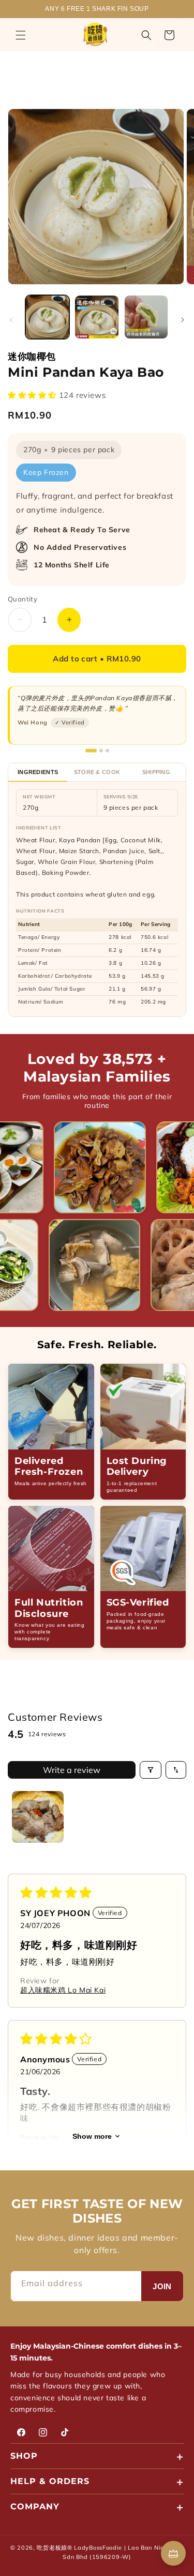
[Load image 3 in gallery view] (146, 317)
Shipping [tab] (156, 772)
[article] (51, 1432)
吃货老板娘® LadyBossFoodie (79, 2548)
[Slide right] (183, 320)
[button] (21, 35)
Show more (92, 2136)
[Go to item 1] (38, 1817)
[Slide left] (11, 320)
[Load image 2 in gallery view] (96, 317)
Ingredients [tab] (38, 772)
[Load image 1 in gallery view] (47, 317)
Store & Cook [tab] (97, 772)
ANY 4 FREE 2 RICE (97, 9)
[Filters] (151, 1770)
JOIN (162, 2286)
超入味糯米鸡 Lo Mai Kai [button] (63, 1990)
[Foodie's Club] (173, 2553)
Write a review (72, 1770)
